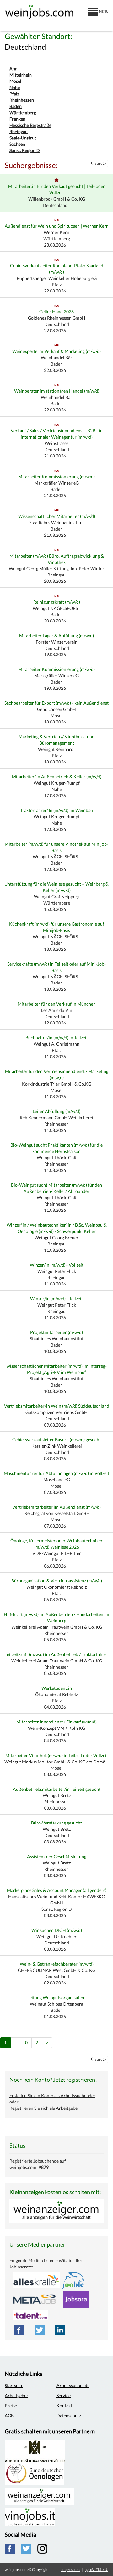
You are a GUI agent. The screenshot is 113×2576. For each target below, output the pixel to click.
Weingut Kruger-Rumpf (57, 783)
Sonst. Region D (25, 150)
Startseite (14, 2385)
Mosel (15, 81)
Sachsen (17, 144)
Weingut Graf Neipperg (57, 896)
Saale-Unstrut (23, 138)
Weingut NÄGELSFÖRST (56, 608)
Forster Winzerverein (57, 642)
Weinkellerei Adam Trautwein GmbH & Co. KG (57, 1627)
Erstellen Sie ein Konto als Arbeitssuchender (52, 2095)
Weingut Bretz (57, 1795)
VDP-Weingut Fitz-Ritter (57, 1553)
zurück (100, 163)
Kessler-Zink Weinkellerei (57, 1446)
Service (64, 2395)
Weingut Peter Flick (57, 1271)
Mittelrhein (21, 75)
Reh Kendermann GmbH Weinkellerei (56, 1118)
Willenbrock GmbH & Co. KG (57, 199)
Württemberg (23, 113)
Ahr (13, 68)
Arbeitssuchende (73, 2385)
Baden (16, 106)
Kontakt (64, 2406)
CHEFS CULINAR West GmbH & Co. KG (57, 1970)
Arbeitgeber (16, 2395)
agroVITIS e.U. (97, 2570)
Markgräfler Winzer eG (56, 483)
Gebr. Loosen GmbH (56, 709)
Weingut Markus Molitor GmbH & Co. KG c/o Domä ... (57, 1762)
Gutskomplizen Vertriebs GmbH (56, 1412)
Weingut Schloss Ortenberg (56, 2004)
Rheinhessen (22, 100)
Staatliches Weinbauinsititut (57, 522)
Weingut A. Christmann (56, 1044)
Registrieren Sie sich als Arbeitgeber (44, 2108)
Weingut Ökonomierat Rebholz (56, 1587)
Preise (11, 2406)
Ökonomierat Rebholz (56, 1694)
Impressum (70, 2570)
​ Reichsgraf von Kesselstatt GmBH (57, 1513)
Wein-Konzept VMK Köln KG (56, 1728)
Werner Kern (56, 232)
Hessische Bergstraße (30, 125)
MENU (103, 11)
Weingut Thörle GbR (57, 1157)
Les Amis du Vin (57, 1010)
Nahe (15, 87)
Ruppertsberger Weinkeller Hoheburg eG (57, 278)
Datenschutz (69, 2416)
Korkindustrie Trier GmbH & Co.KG (57, 1084)
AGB (9, 2416)
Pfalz (14, 94)
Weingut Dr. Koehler (56, 1936)
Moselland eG (57, 1480)
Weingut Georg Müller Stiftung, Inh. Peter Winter (56, 568)
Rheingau (19, 131)
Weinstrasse (56, 443)
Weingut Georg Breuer (56, 1237)
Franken (17, 119)
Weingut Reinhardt (56, 749)
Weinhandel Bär (56, 357)
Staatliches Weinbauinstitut (57, 1339)
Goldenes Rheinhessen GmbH (57, 318)
